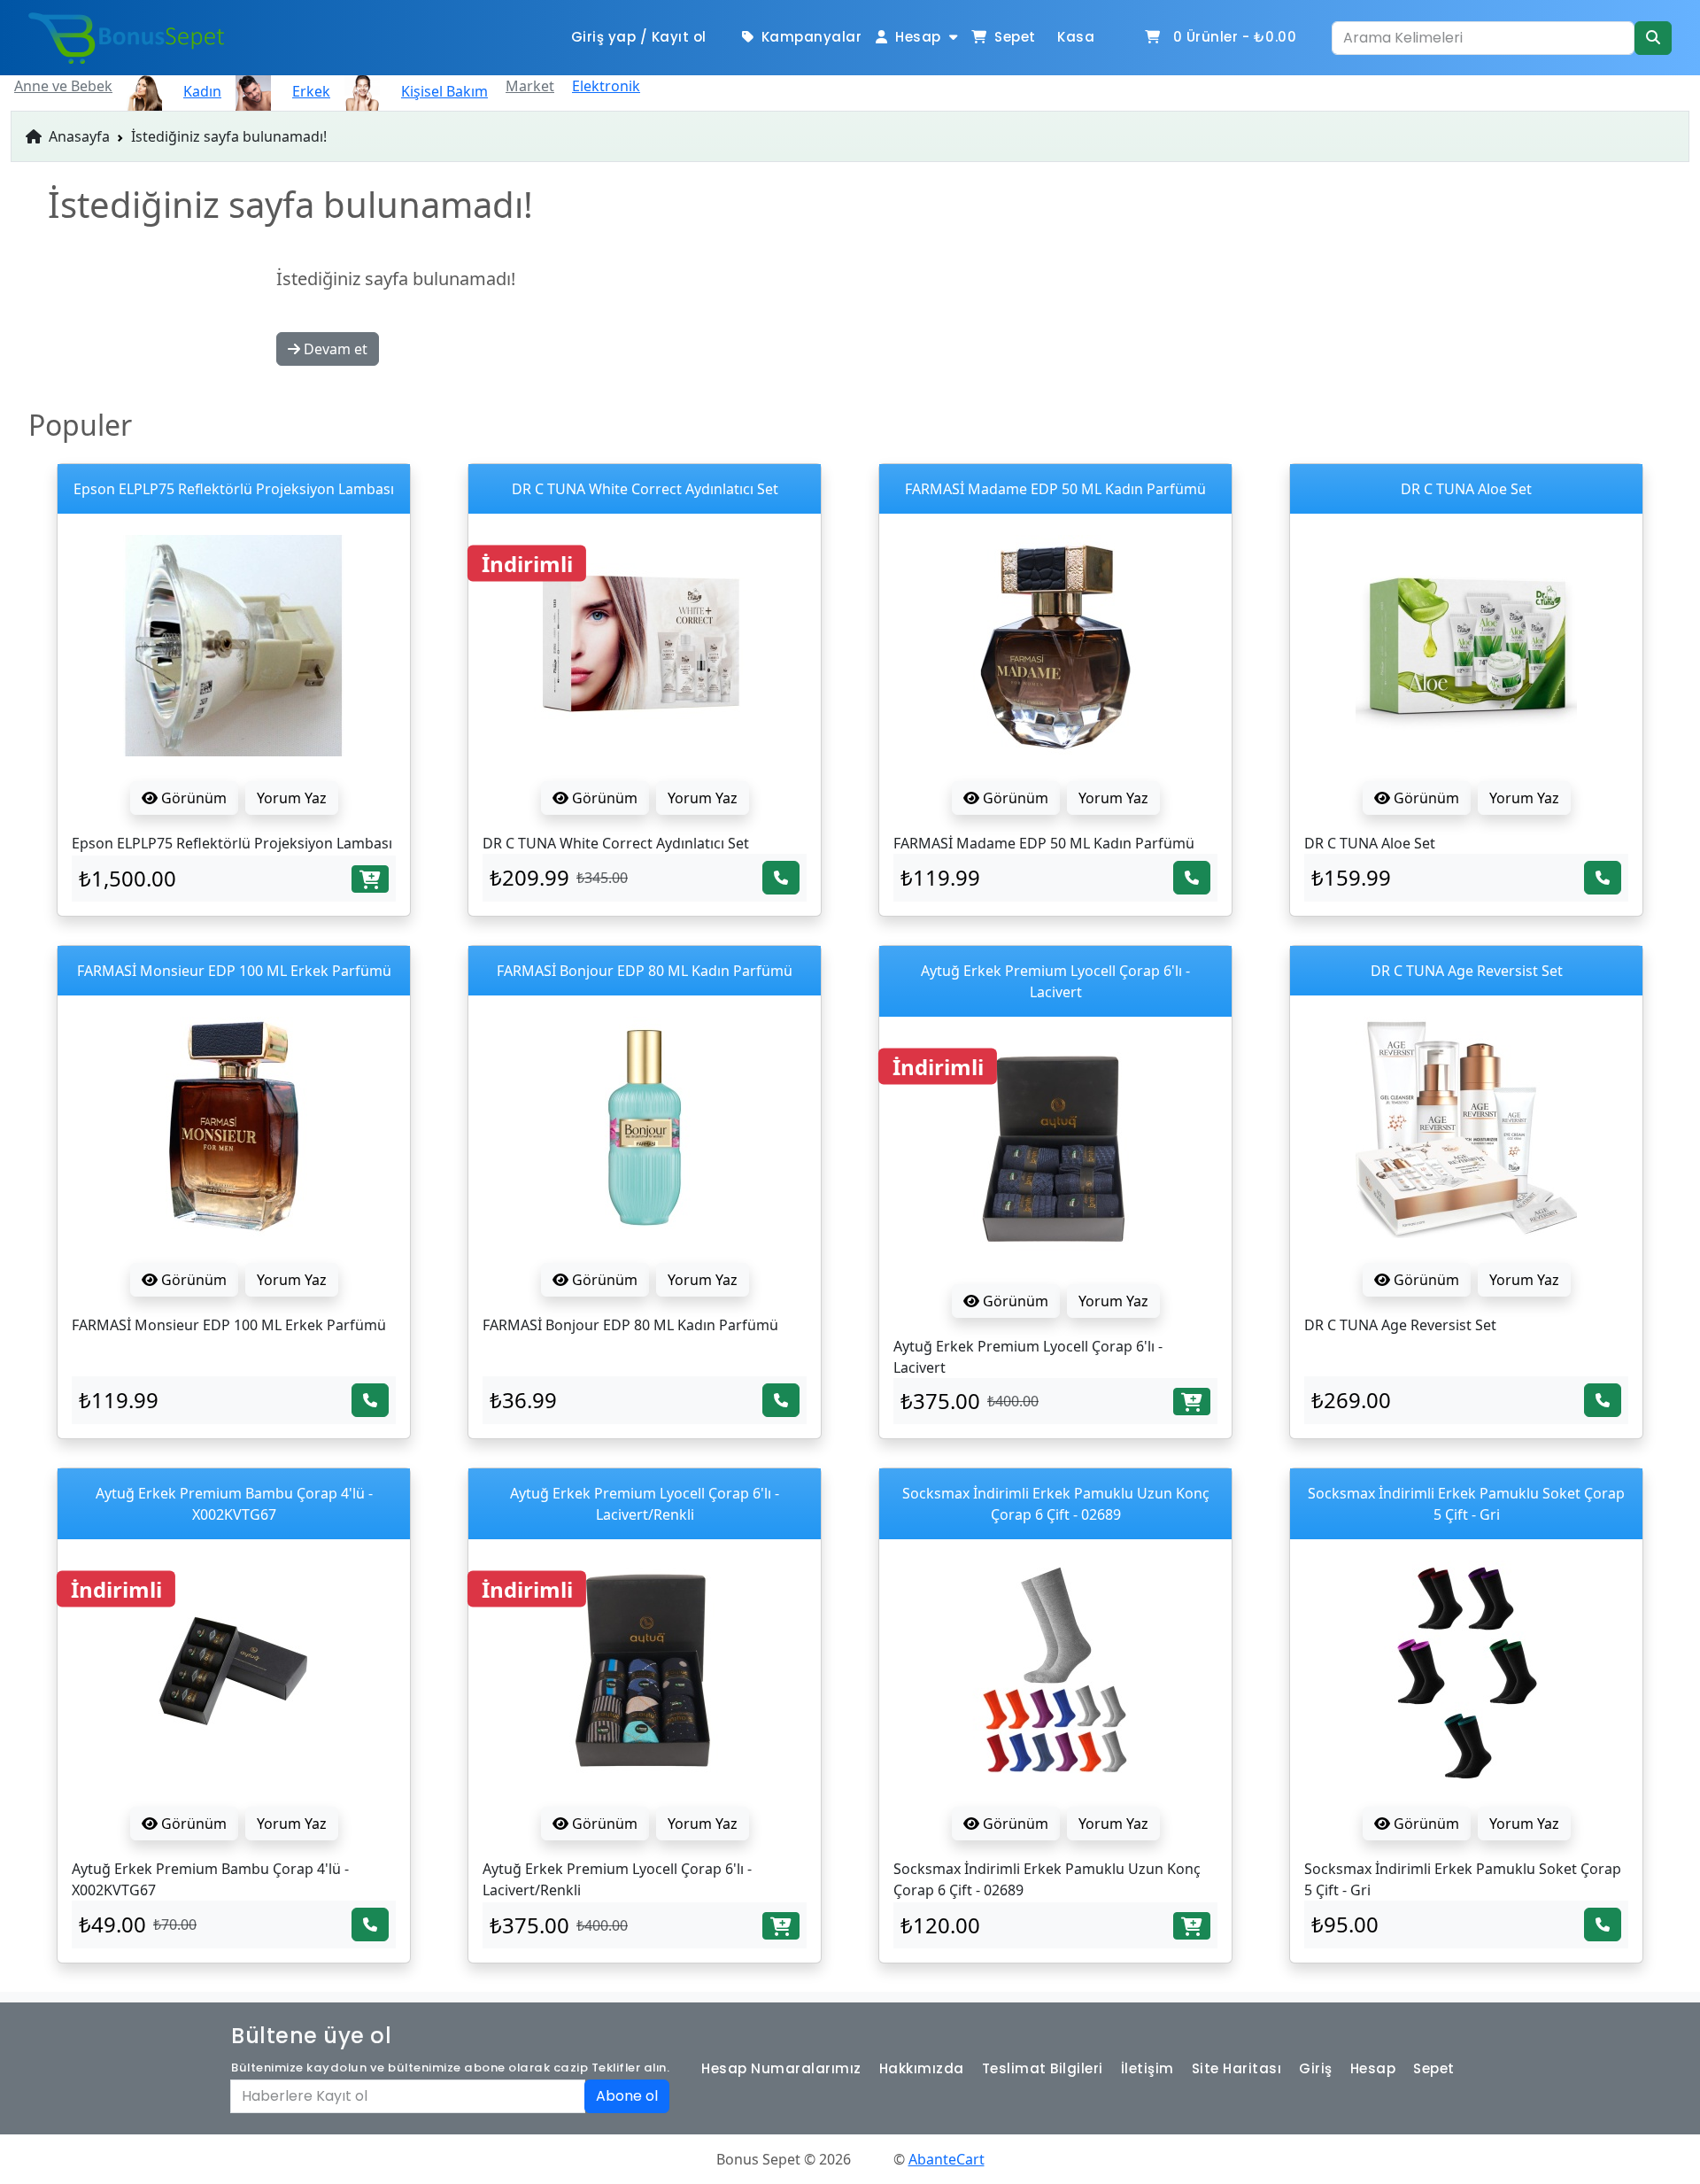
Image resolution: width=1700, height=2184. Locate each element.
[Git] (1653, 38)
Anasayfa (77, 136)
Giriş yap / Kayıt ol (639, 37)
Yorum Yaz (292, 798)
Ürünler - (1235, 37)
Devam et (334, 349)
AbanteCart (947, 2159)
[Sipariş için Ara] (781, 878)
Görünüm (192, 798)
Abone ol (627, 2096)
